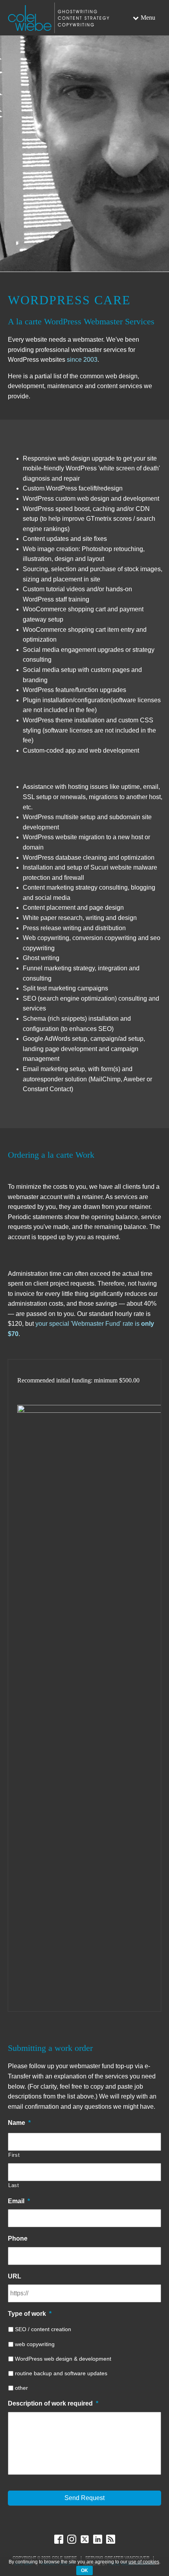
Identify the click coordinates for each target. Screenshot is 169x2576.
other (21, 2388)
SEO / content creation (43, 2329)
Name (19, 2123)
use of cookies (144, 2562)
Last (14, 2185)
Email (19, 2201)
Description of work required (53, 2403)
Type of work (30, 2314)
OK (84, 2570)
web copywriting (35, 2344)
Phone (18, 2238)
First (14, 2155)
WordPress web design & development (63, 2359)
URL (15, 2276)
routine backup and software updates (61, 2373)
